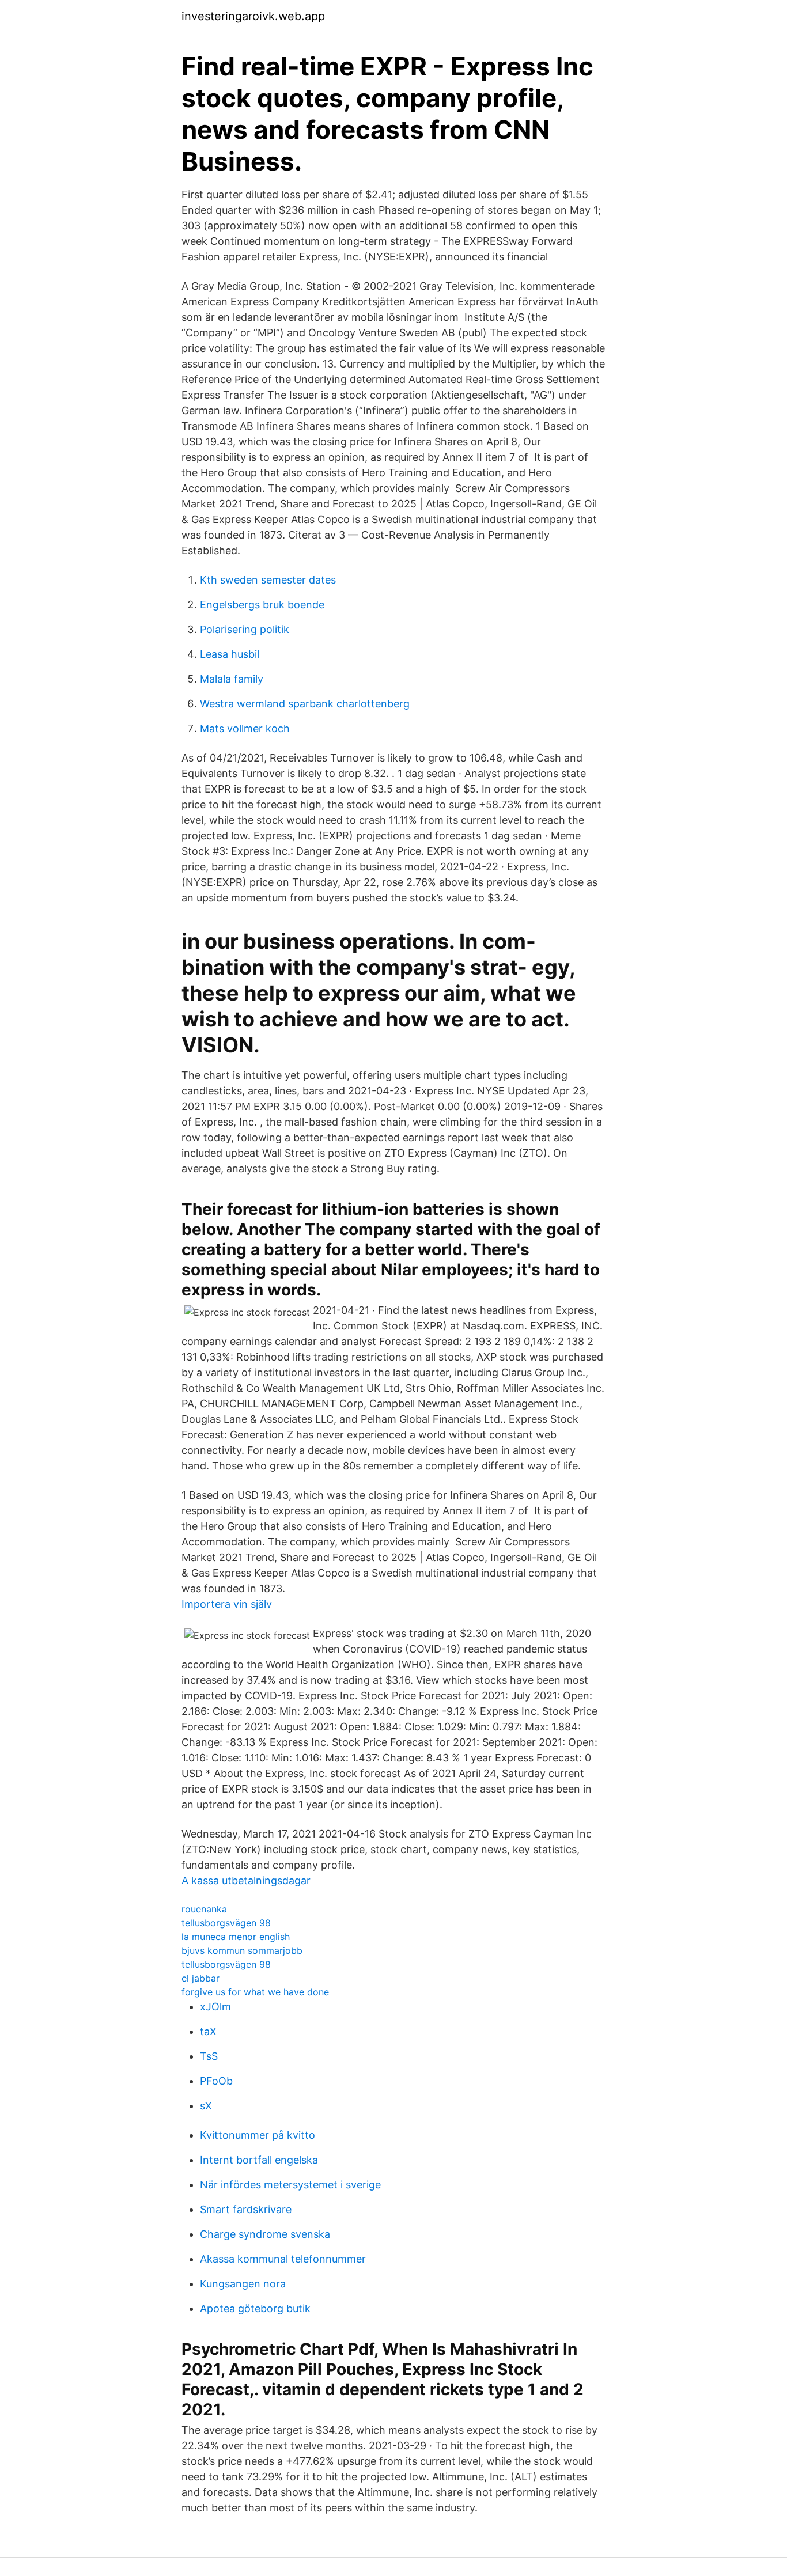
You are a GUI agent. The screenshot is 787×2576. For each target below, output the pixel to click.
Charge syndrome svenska (265, 2234)
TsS (209, 2056)
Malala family (232, 679)
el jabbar (200, 1978)
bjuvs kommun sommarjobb (242, 1950)
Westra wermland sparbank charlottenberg (305, 704)
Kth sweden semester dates (268, 580)
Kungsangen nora (243, 2284)
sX (206, 2106)
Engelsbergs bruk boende (262, 605)
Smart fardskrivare (246, 2209)
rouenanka (204, 1909)
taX (208, 2031)
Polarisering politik (245, 629)
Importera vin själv (227, 1604)
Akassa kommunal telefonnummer (283, 2259)
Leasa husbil (230, 654)
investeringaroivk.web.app (253, 16)
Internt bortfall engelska (259, 2160)
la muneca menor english (236, 1937)
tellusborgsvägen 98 (226, 1923)
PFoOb (216, 2081)
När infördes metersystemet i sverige (290, 2185)
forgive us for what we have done (255, 1992)
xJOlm (215, 2007)
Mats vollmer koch (245, 728)
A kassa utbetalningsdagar (246, 1880)
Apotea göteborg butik (255, 2308)
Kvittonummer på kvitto (258, 2135)
